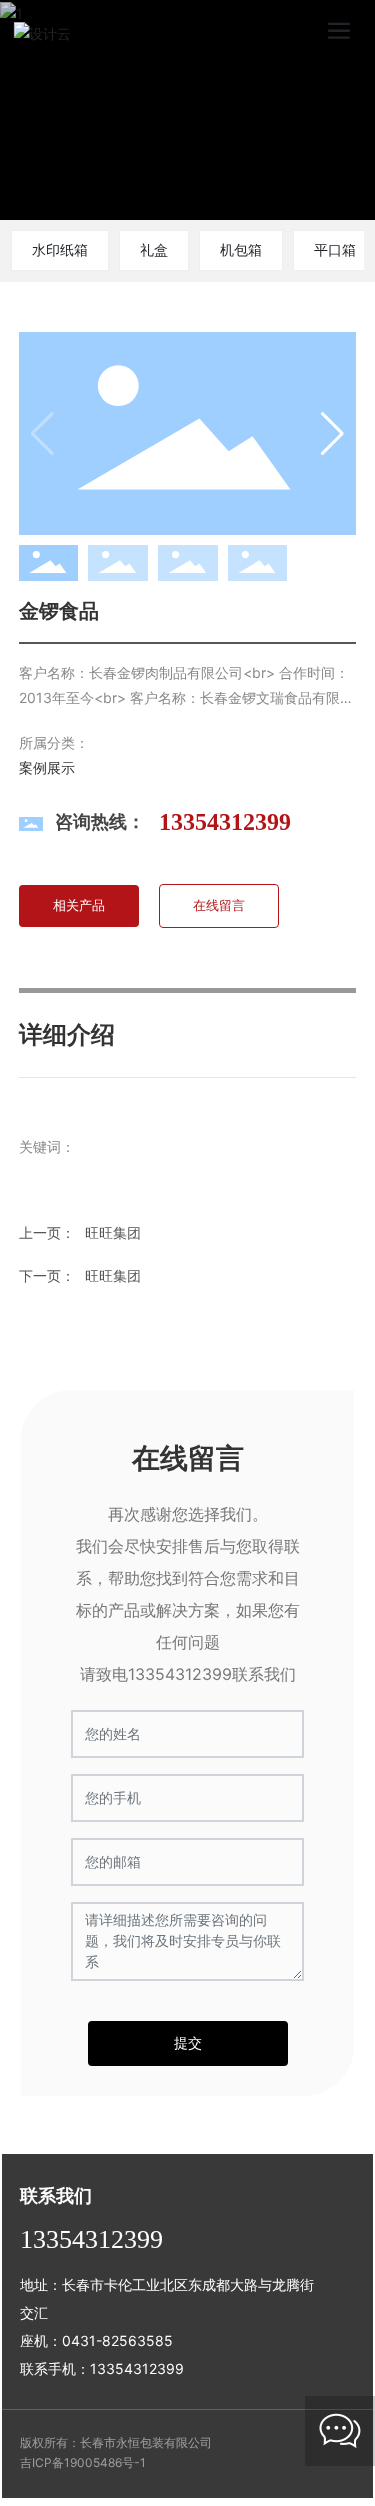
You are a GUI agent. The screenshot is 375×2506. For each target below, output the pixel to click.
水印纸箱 (60, 249)
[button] (312, 110)
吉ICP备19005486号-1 (83, 2462)
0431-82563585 (117, 2340)
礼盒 (154, 249)
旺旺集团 (113, 1275)
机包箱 (241, 249)
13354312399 (225, 822)
